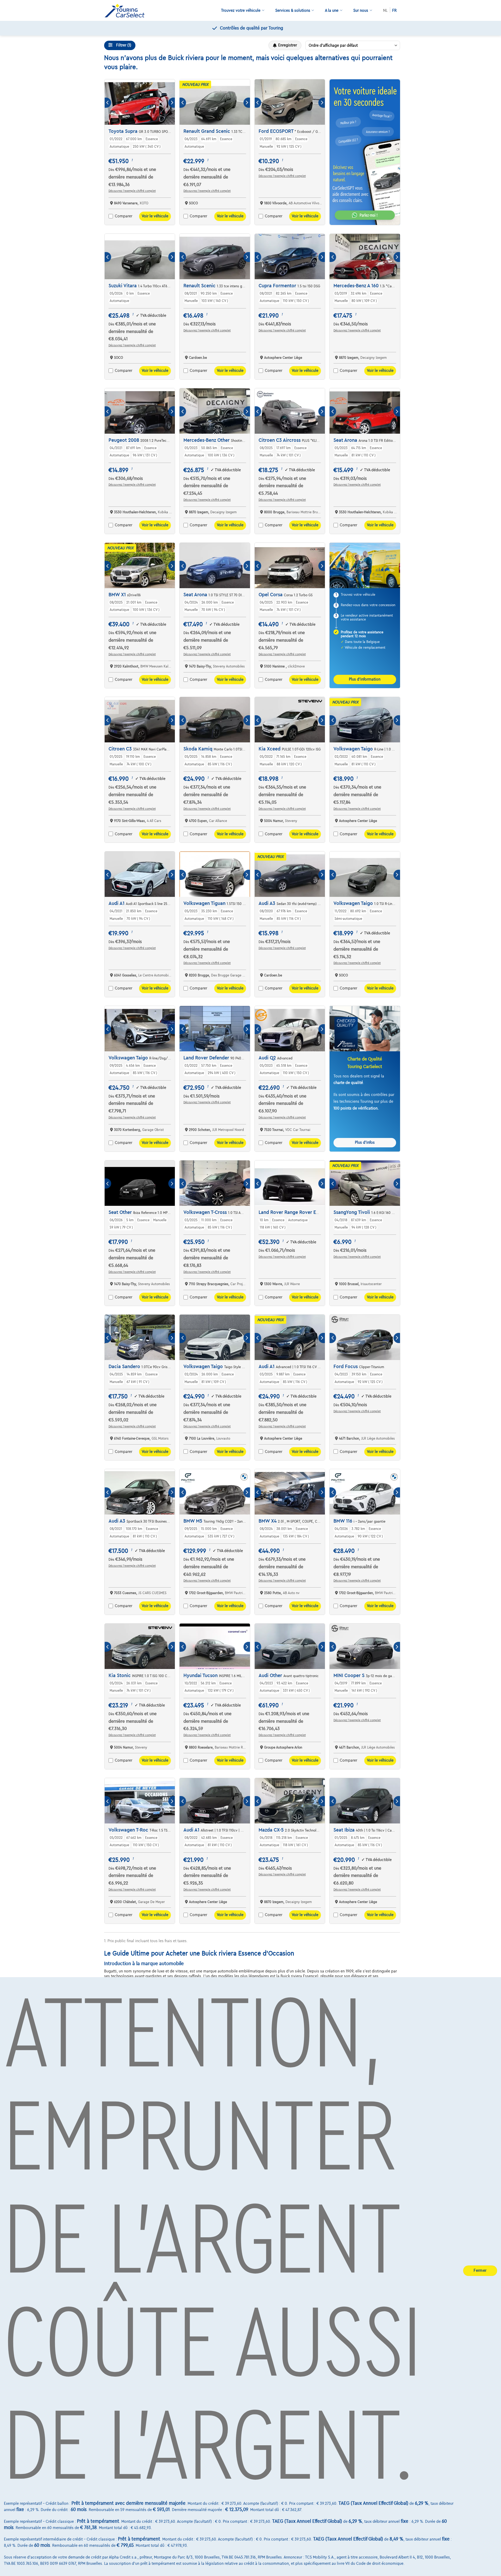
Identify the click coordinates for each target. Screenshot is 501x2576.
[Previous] (108, 103)
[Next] (172, 103)
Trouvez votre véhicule (241, 10)
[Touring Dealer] (127, 11)
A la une (332, 10)
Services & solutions (293, 10)
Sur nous (361, 10)
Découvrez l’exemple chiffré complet (132, 191)
